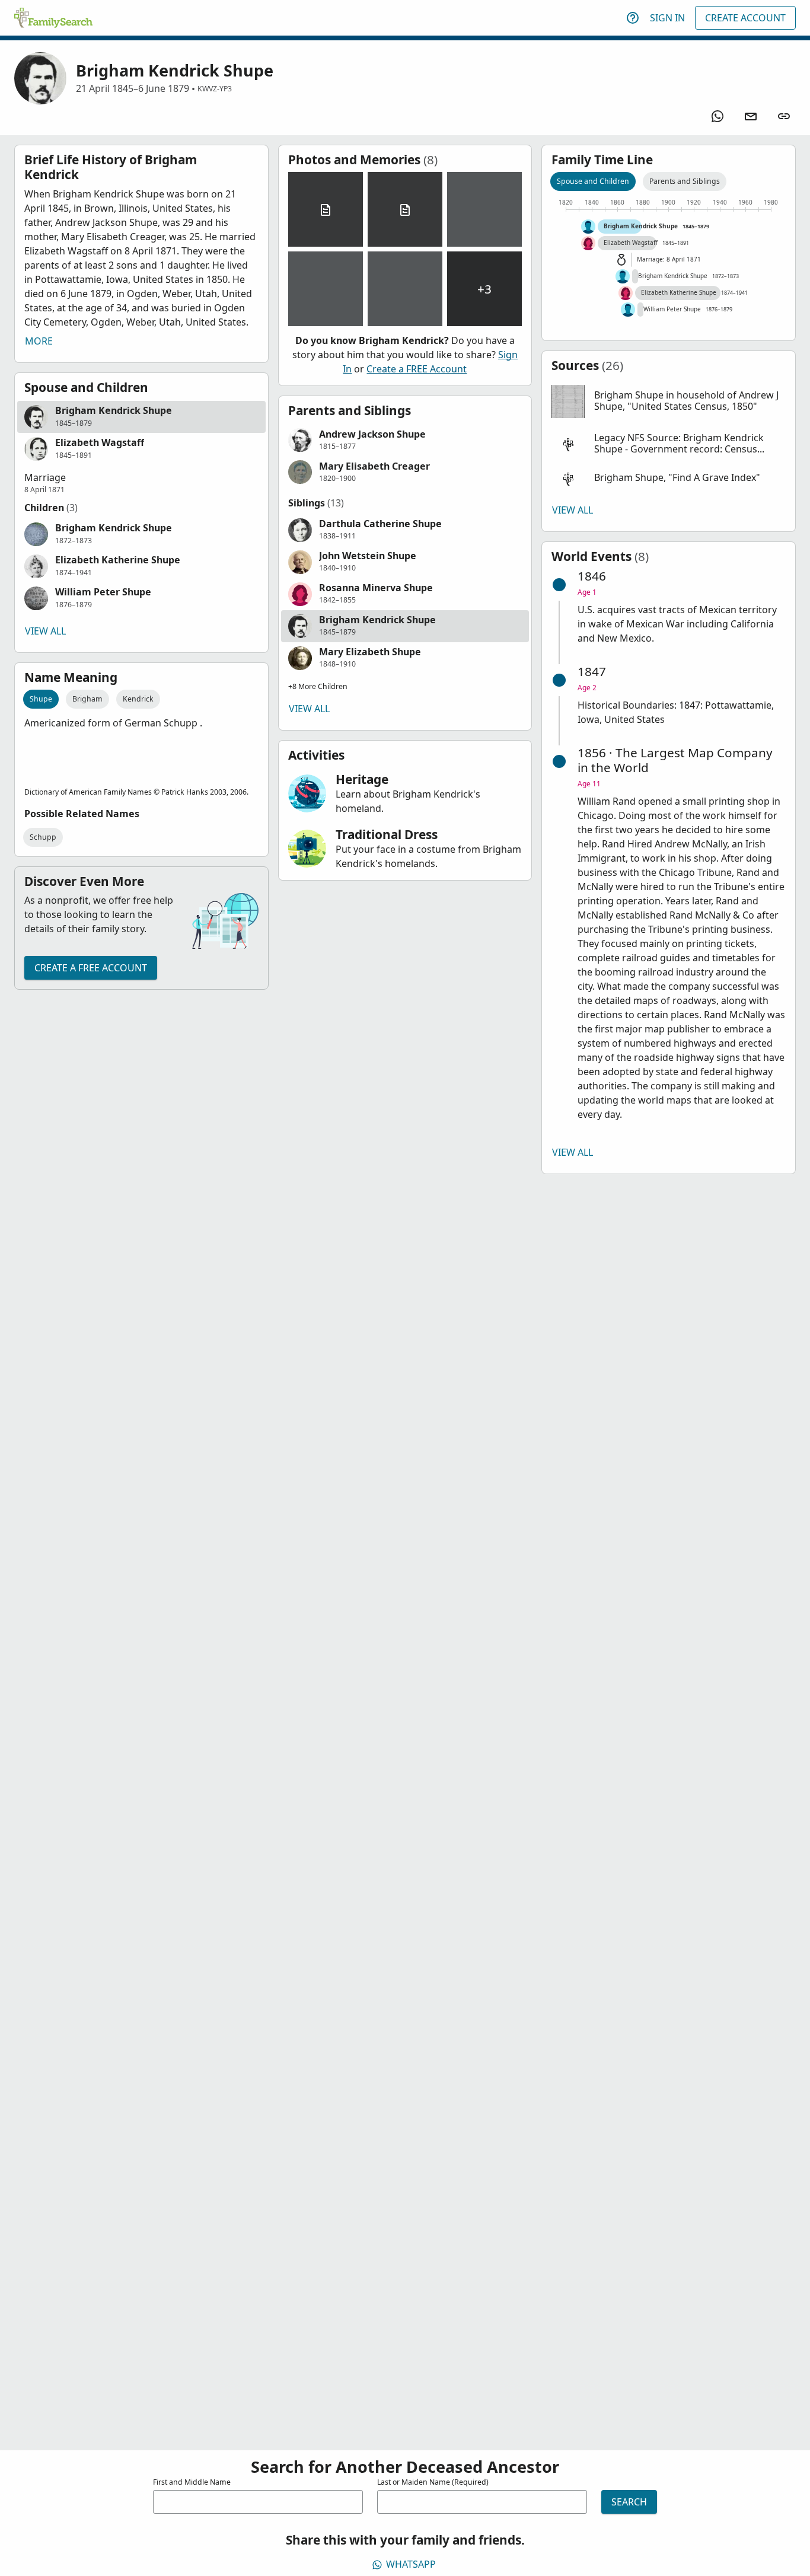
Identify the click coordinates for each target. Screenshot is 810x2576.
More (39, 341)
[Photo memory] (484, 209)
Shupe (41, 699)
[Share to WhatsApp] (717, 116)
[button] (141, 417)
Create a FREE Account (91, 968)
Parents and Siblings (685, 181)
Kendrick (138, 699)
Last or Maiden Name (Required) (433, 2482)
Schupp (43, 837)
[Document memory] (326, 209)
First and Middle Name (192, 2482)
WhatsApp (411, 2564)
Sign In (667, 18)
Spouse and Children (593, 181)
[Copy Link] (784, 116)
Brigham (87, 699)
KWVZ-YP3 (215, 89)
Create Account (745, 18)
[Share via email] (751, 116)
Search (629, 2502)
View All (45, 631)
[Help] (633, 18)
